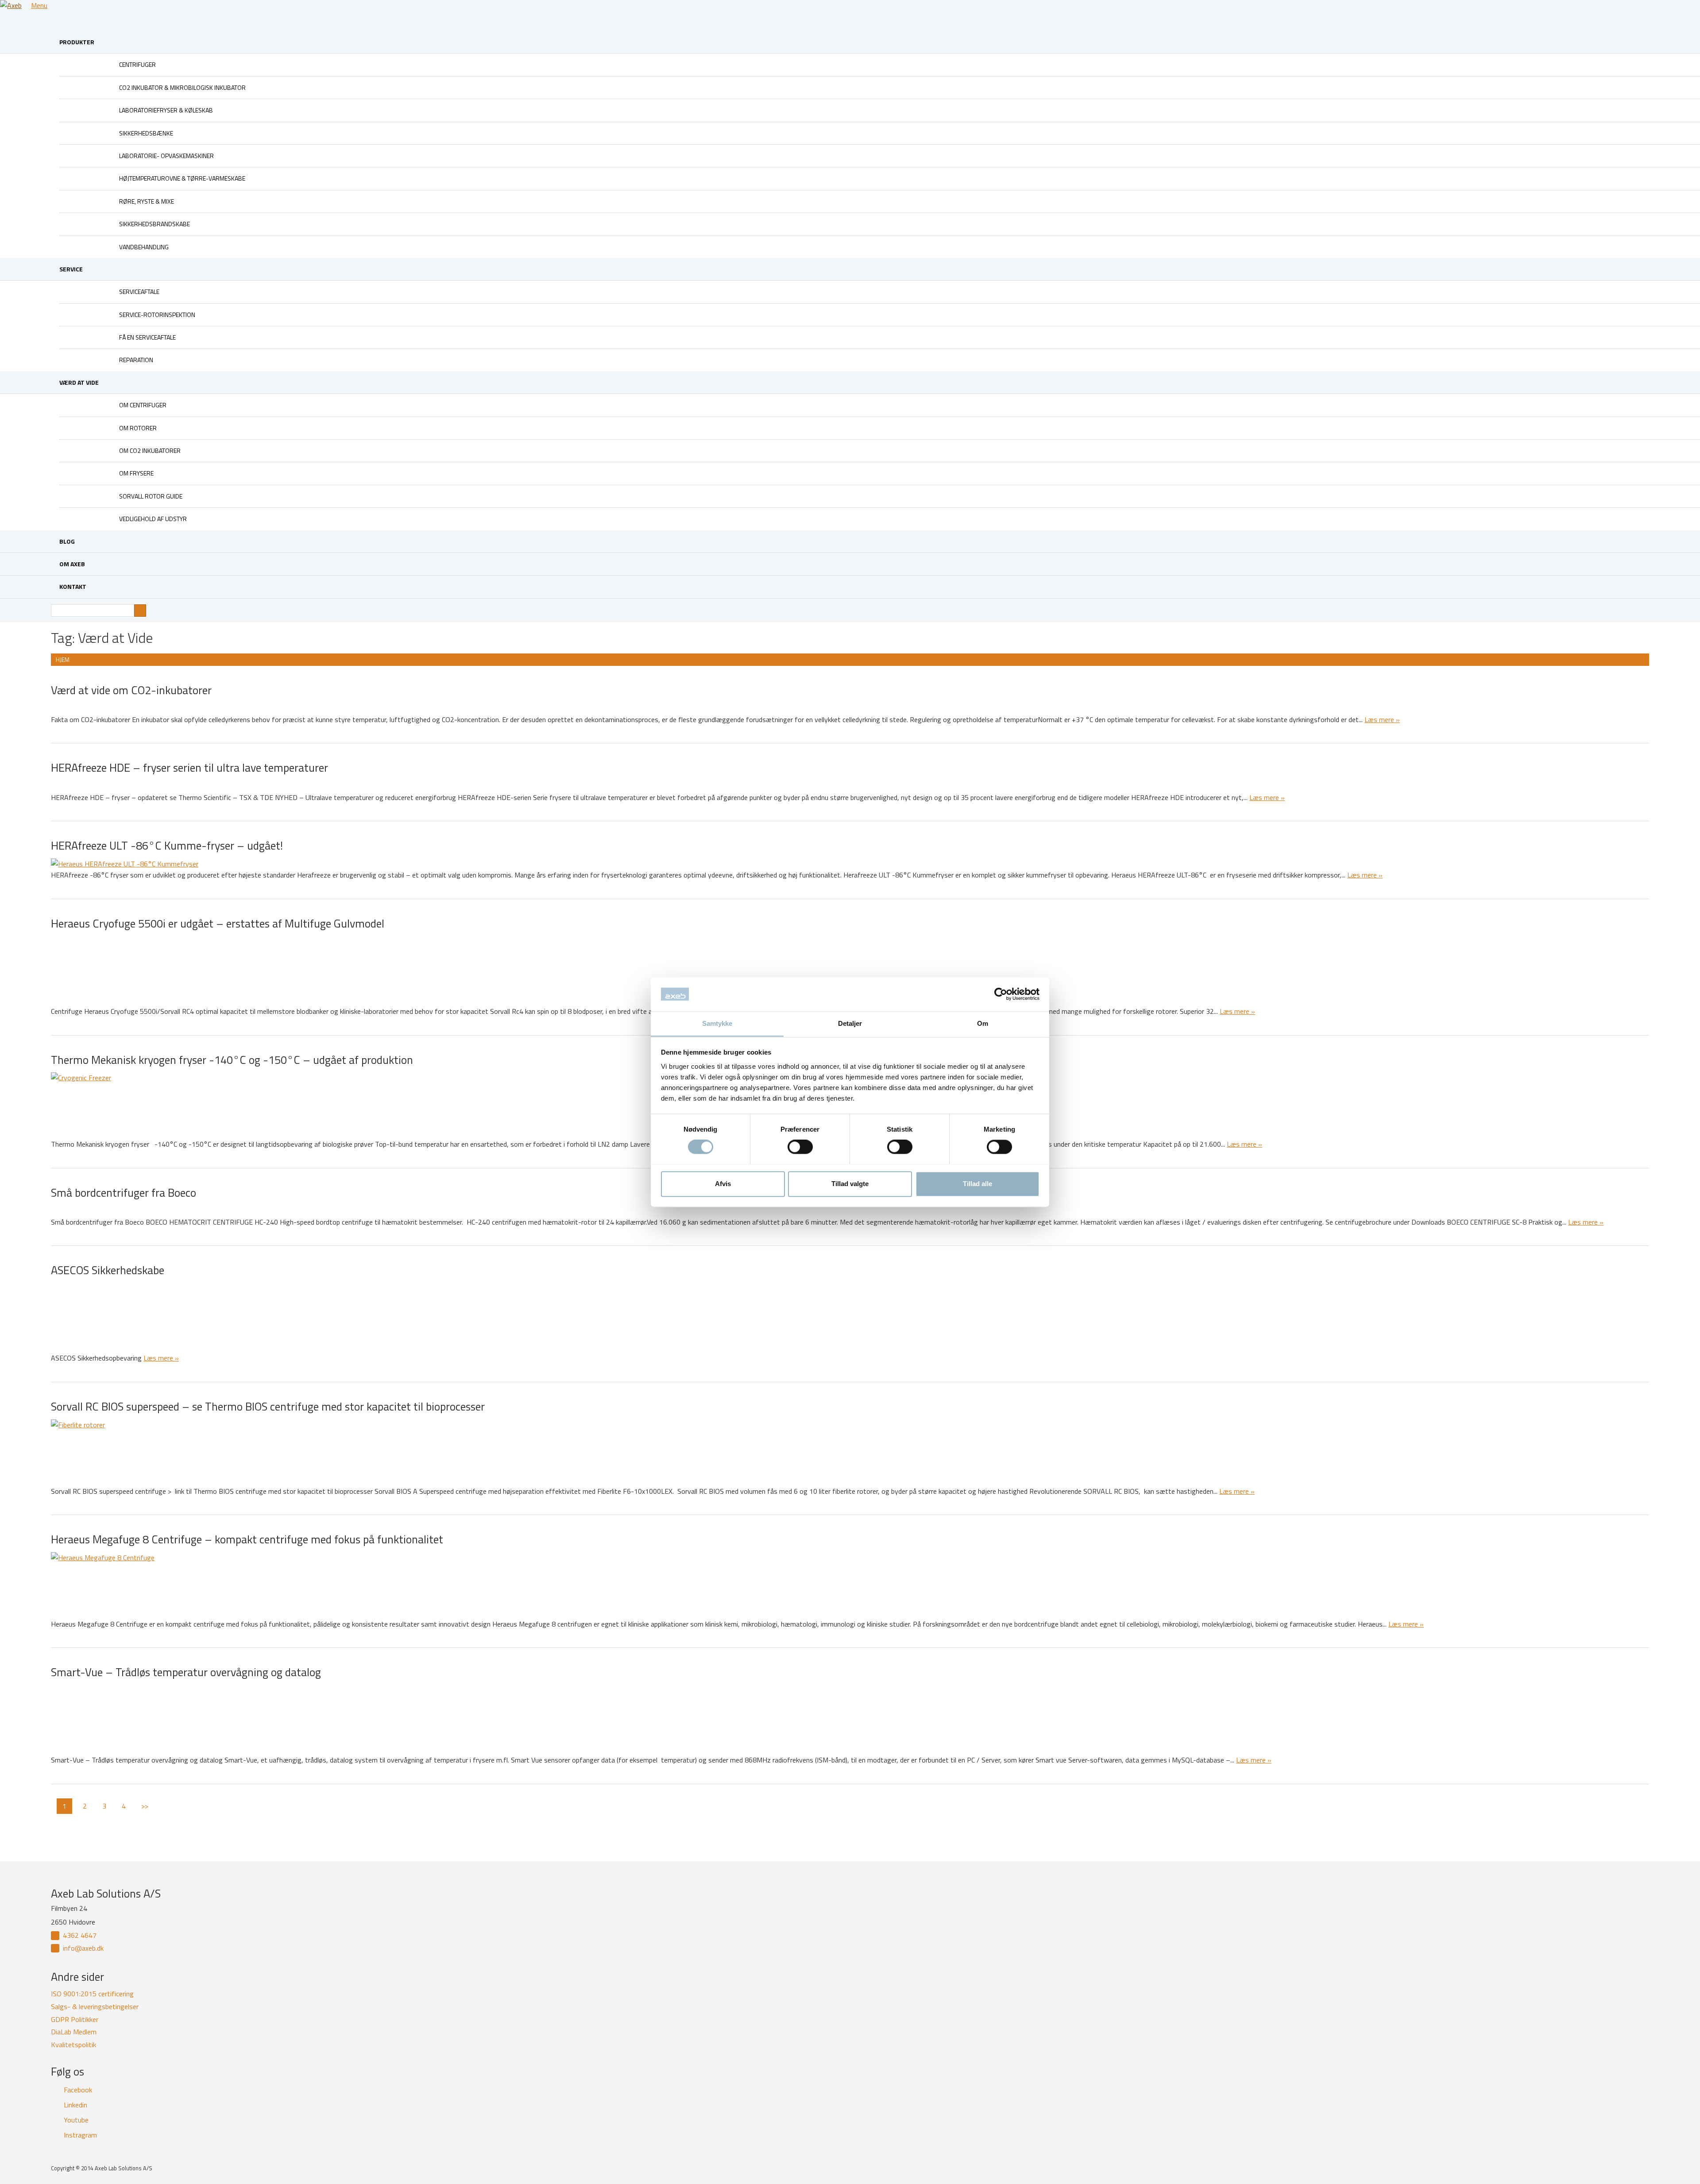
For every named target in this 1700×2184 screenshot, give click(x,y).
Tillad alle (977, 1184)
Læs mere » (1382, 719)
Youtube (76, 2120)
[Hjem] (15, 6)
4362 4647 (80, 1935)
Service (71, 269)
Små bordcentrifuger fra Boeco (124, 1193)
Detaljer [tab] (850, 1023)
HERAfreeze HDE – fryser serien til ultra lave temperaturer (191, 767)
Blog (67, 541)
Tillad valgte (850, 1184)
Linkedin (75, 2105)
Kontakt (73, 586)
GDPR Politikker (75, 2019)
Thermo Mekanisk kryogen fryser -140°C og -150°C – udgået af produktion (232, 1060)
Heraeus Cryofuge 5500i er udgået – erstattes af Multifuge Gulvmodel (218, 923)
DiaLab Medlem (74, 2032)
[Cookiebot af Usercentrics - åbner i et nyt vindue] (1001, 994)
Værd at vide (79, 382)
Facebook (78, 2090)
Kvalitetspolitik (73, 2045)
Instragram (80, 2135)
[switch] (800, 1147)
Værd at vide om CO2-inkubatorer (131, 690)
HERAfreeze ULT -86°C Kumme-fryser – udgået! (167, 845)
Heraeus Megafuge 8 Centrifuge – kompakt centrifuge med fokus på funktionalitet (247, 1539)
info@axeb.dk (83, 1948)
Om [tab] (983, 1023)
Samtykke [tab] (717, 1023)
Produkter (77, 42)
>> (145, 1806)
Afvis (723, 1184)
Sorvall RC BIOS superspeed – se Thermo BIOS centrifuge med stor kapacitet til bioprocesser (268, 1406)
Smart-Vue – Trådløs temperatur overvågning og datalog (186, 1672)
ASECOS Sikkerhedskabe (108, 1270)
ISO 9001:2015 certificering (92, 1994)
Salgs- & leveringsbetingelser (95, 2006)
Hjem (63, 659)
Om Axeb (72, 564)
